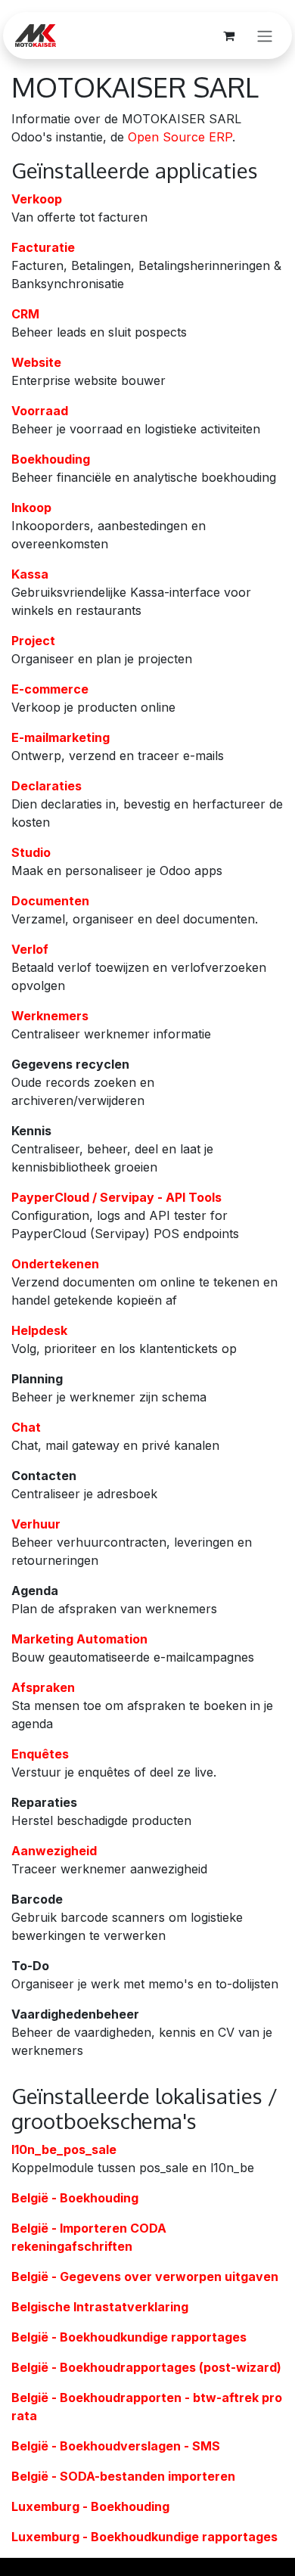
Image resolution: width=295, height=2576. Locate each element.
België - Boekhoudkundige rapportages (129, 2337)
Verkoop (37, 199)
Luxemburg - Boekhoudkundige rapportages (144, 2537)
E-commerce (50, 689)
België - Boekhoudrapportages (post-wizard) (146, 2367)
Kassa (30, 574)
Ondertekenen (55, 1264)
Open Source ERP (180, 137)
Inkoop (31, 507)
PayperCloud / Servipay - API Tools (116, 1197)
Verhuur (36, 1524)
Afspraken (43, 1687)
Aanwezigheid (54, 1851)
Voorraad (40, 411)
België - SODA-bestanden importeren (123, 2476)
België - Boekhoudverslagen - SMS (116, 2446)
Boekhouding (51, 459)
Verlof (30, 949)
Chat (26, 1427)
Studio (31, 852)
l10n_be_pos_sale (64, 2149)
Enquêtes (40, 1754)
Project (33, 641)
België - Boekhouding (75, 2198)
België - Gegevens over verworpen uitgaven (145, 2277)
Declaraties (47, 786)
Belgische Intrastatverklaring (100, 2307)
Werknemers (50, 1016)
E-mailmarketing (61, 737)
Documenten (50, 901)
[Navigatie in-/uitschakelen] (265, 36)
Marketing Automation (79, 1639)
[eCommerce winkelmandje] (228, 36)
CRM (25, 314)
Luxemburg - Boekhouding (90, 2506)
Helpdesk (39, 1330)
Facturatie (43, 247)
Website (36, 362)
